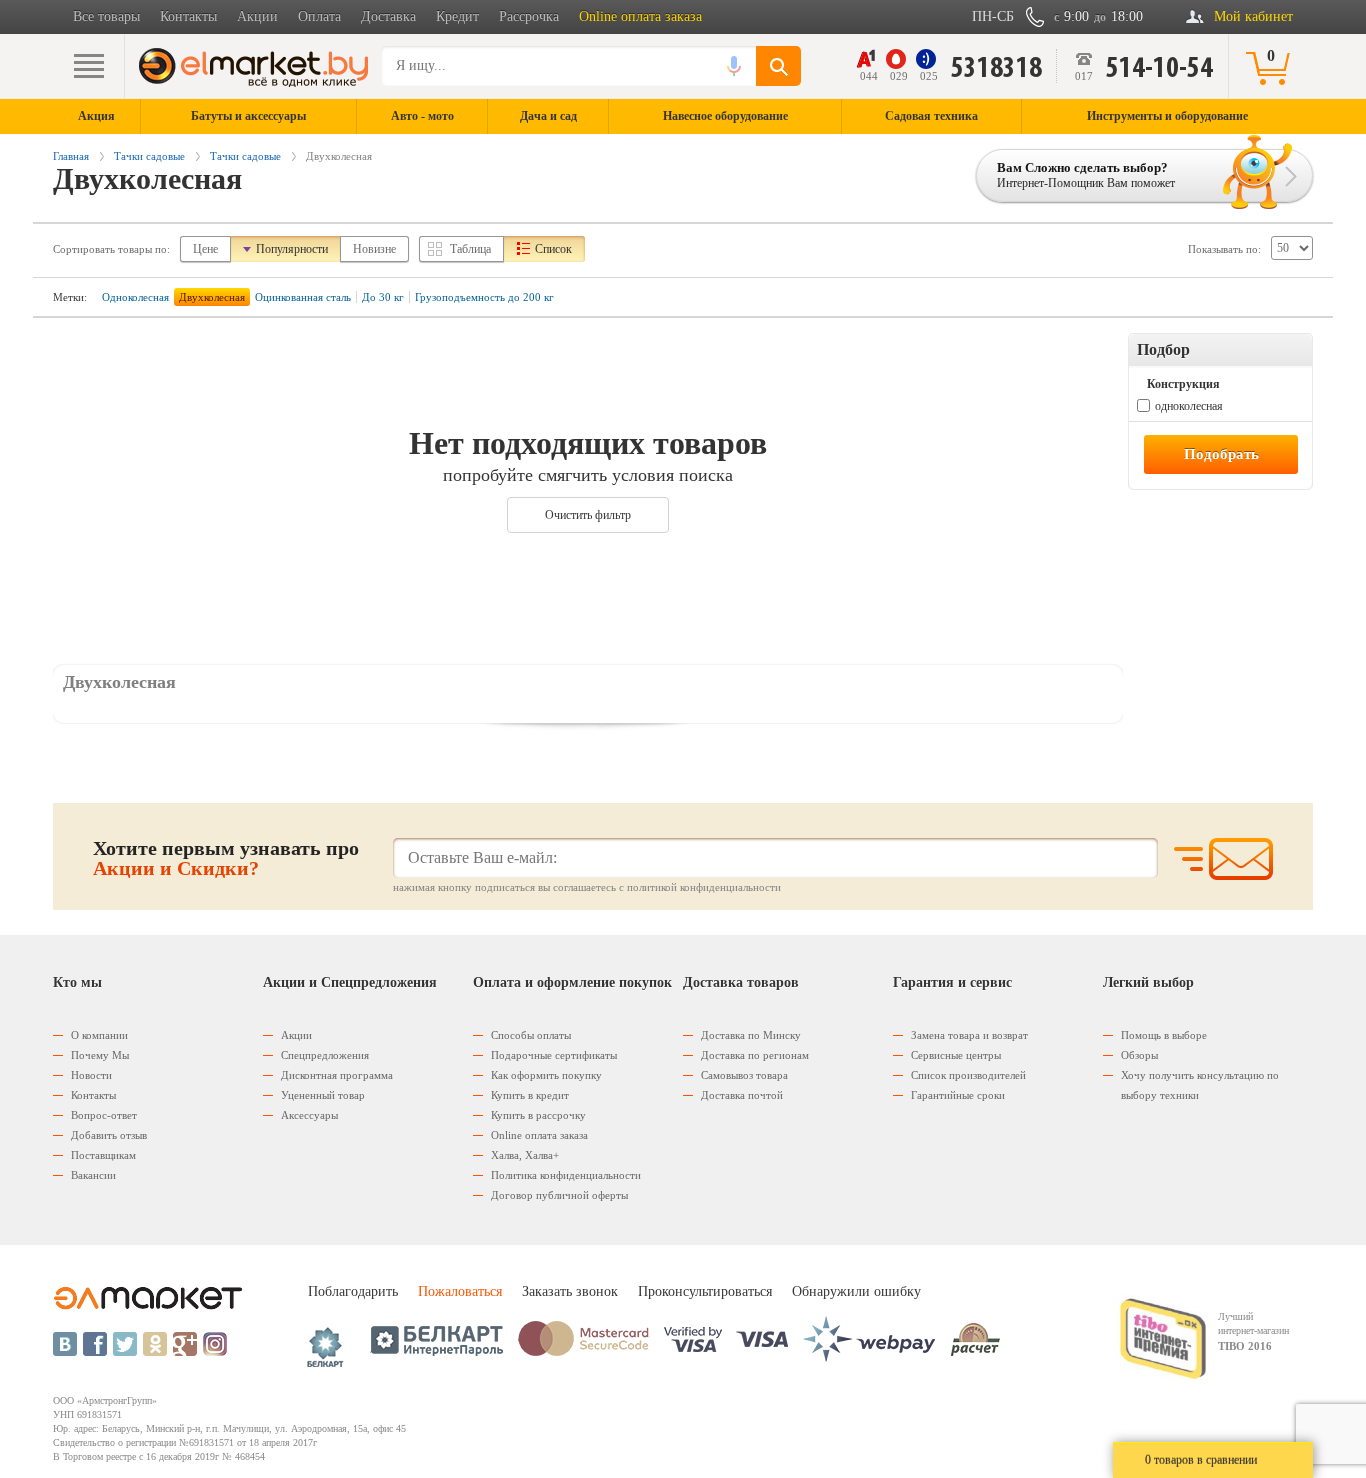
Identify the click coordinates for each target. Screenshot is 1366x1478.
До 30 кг (383, 297)
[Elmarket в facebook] (95, 1344)
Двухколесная (212, 297)
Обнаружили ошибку (856, 1291)
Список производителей (968, 1075)
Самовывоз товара (744, 1075)
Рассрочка (529, 16)
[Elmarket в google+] (185, 1344)
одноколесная (1189, 406)
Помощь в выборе (1164, 1035)
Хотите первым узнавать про (226, 858)
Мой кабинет (1253, 16)
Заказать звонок (570, 1291)
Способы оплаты (531, 1035)
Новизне (374, 249)
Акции (257, 16)
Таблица (470, 249)
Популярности (292, 249)
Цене (205, 249)
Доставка (388, 16)
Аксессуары (309, 1115)
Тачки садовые (149, 156)
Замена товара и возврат (969, 1035)
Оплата (319, 16)
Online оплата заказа (640, 16)
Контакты (188, 16)
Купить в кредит (530, 1095)
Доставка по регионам (755, 1055)
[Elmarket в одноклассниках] (155, 1344)
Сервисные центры (956, 1055)
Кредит (457, 16)
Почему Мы (100, 1055)
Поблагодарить (353, 1291)
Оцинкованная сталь (303, 297)
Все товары (106, 16)
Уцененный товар (323, 1095)
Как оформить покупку (546, 1075)
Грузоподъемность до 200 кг (484, 297)
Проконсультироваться (705, 1291)
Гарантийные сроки (958, 1095)
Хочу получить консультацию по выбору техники (1200, 1085)
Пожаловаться (460, 1291)
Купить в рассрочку (538, 1115)
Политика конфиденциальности (566, 1175)
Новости (91, 1075)
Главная (71, 156)
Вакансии (93, 1175)
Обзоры (1139, 1055)
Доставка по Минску (751, 1035)
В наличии (1172, 382)
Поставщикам (103, 1155)
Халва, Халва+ (525, 1155)
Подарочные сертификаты (554, 1055)
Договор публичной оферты (559, 1195)
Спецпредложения (325, 1055)
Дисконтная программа (337, 1075)
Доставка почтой (742, 1095)
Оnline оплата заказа (539, 1135)
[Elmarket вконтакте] (65, 1344)
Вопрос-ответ (104, 1115)
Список (553, 249)
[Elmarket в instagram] (215, 1344)
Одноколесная (135, 297)
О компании (99, 1035)
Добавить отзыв (109, 1135)
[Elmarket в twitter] (125, 1344)
